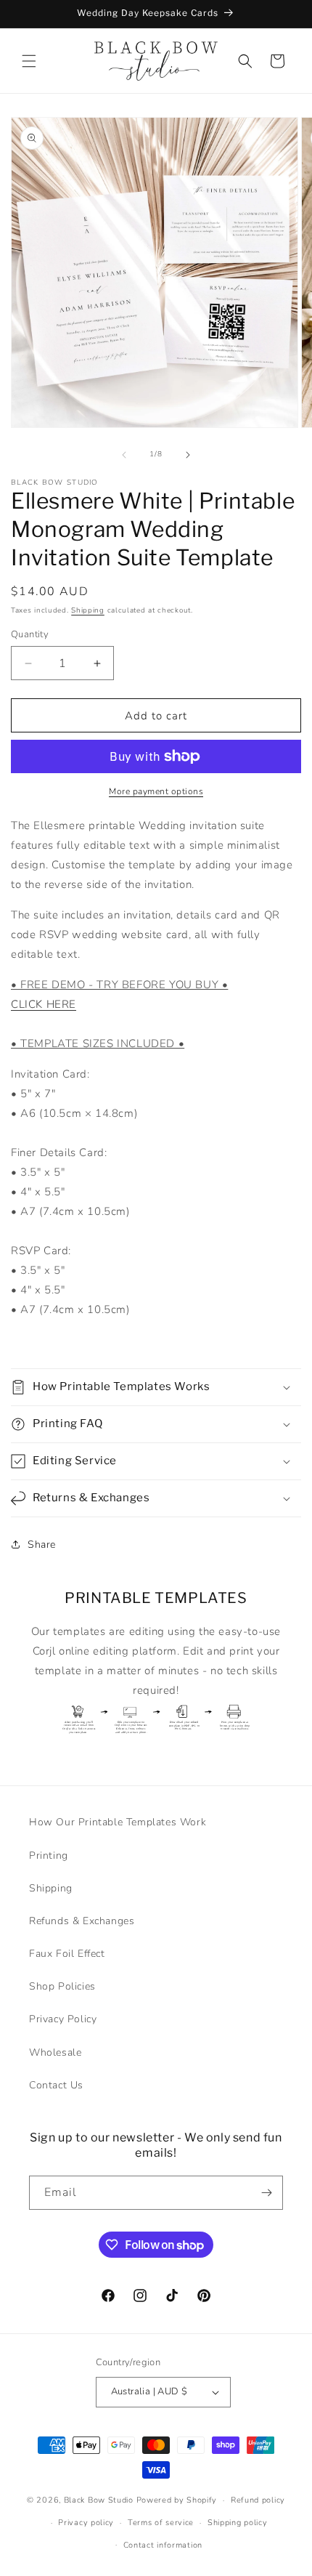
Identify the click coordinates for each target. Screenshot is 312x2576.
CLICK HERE (44, 1004)
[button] (29, 61)
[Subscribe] (266, 2193)
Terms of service (161, 2523)
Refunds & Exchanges (82, 1921)
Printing (49, 1856)
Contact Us (56, 2085)
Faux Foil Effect (67, 1954)
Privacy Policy (63, 2019)
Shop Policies (62, 1986)
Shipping (88, 610)
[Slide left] (124, 455)
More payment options (156, 791)
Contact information (163, 2545)
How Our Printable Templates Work (118, 1822)
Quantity (30, 634)
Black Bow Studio (99, 2500)
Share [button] (42, 1545)
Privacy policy (86, 2523)
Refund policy (258, 2500)
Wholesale (55, 2052)
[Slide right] (188, 455)
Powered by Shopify (177, 2500)
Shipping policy (238, 2523)
